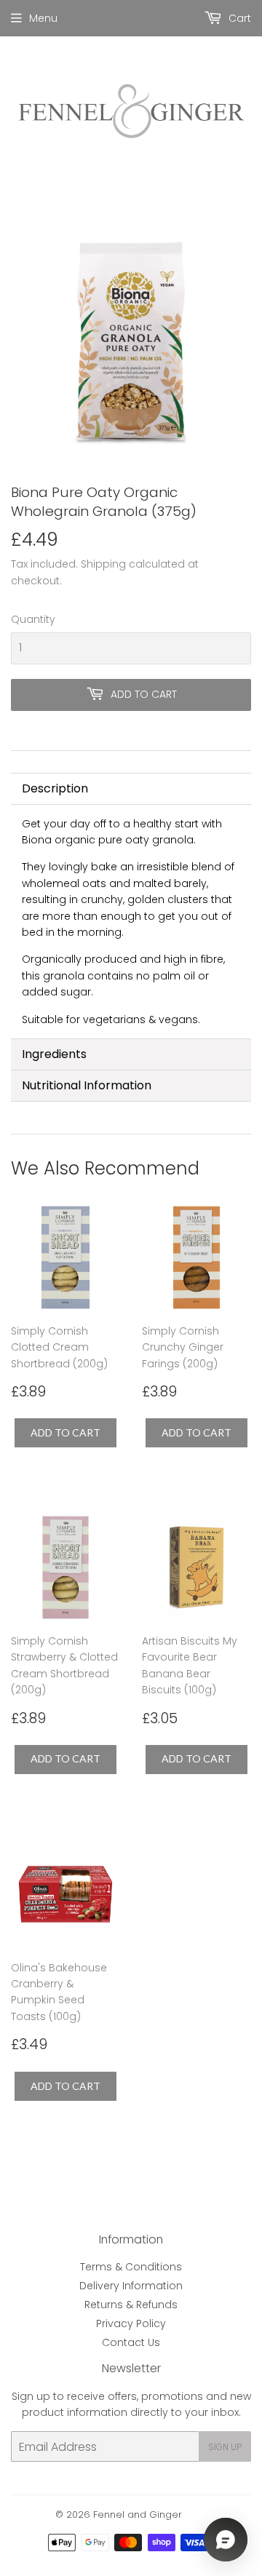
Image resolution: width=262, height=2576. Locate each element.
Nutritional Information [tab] (87, 1085)
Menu (43, 18)
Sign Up (225, 2447)
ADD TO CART (65, 1432)
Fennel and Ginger (138, 2515)
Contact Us (131, 2342)
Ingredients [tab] (54, 1054)
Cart (238, 18)
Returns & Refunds (131, 2305)
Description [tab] (55, 788)
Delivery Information (131, 2286)
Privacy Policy (131, 2323)
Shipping (103, 564)
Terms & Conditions (131, 2267)
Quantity (33, 619)
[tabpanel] (131, 922)
